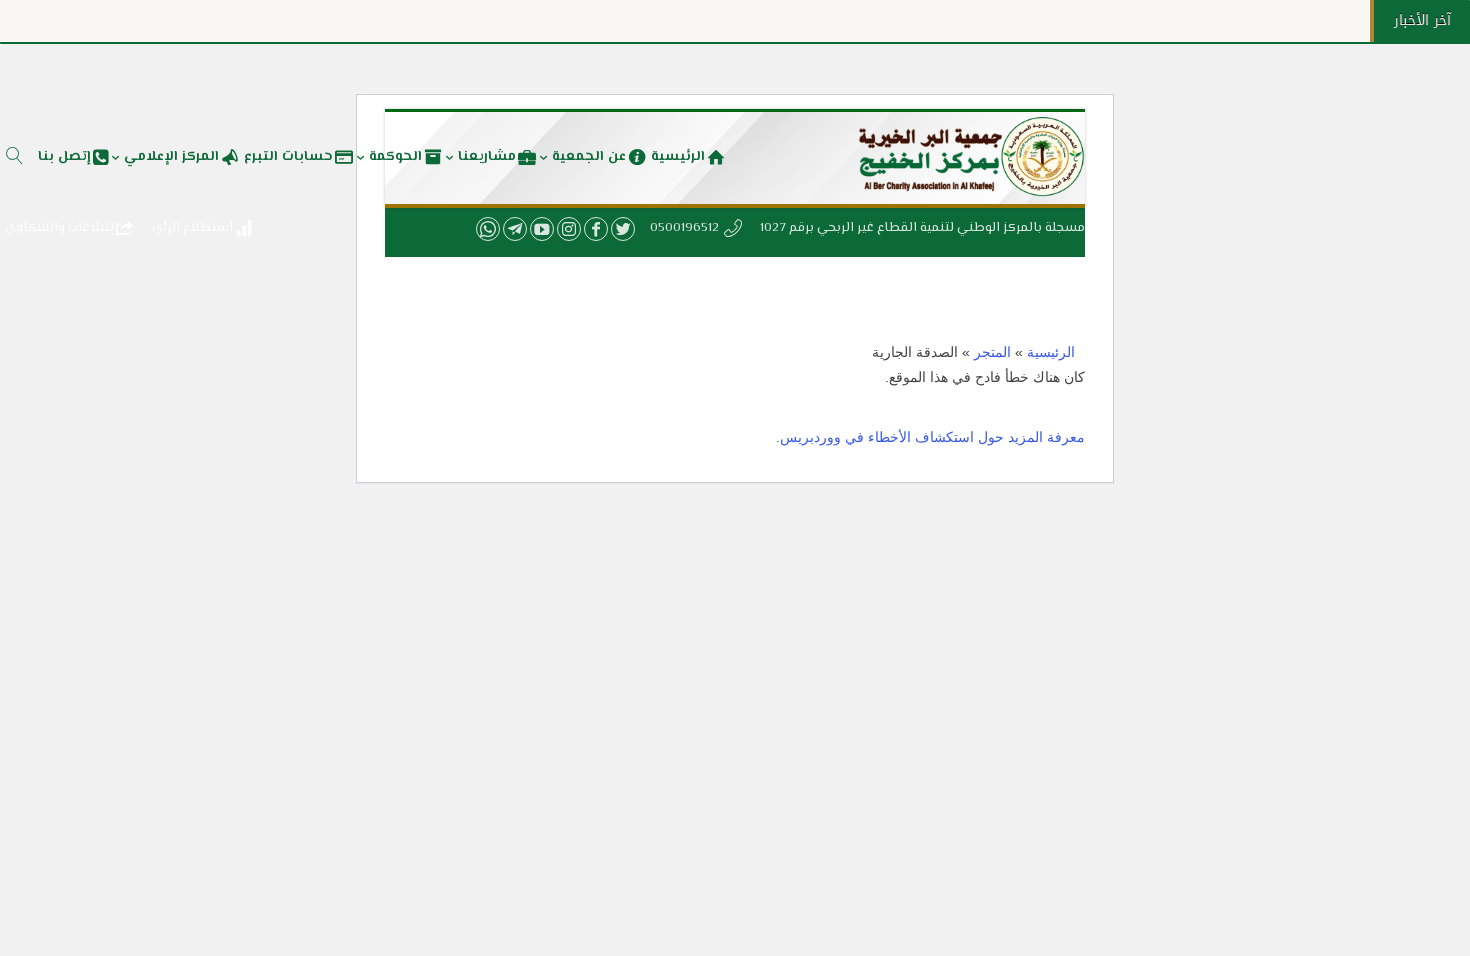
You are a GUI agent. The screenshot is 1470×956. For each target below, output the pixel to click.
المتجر (992, 352)
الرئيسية (1051, 352)
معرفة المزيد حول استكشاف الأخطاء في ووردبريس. (930, 437)
